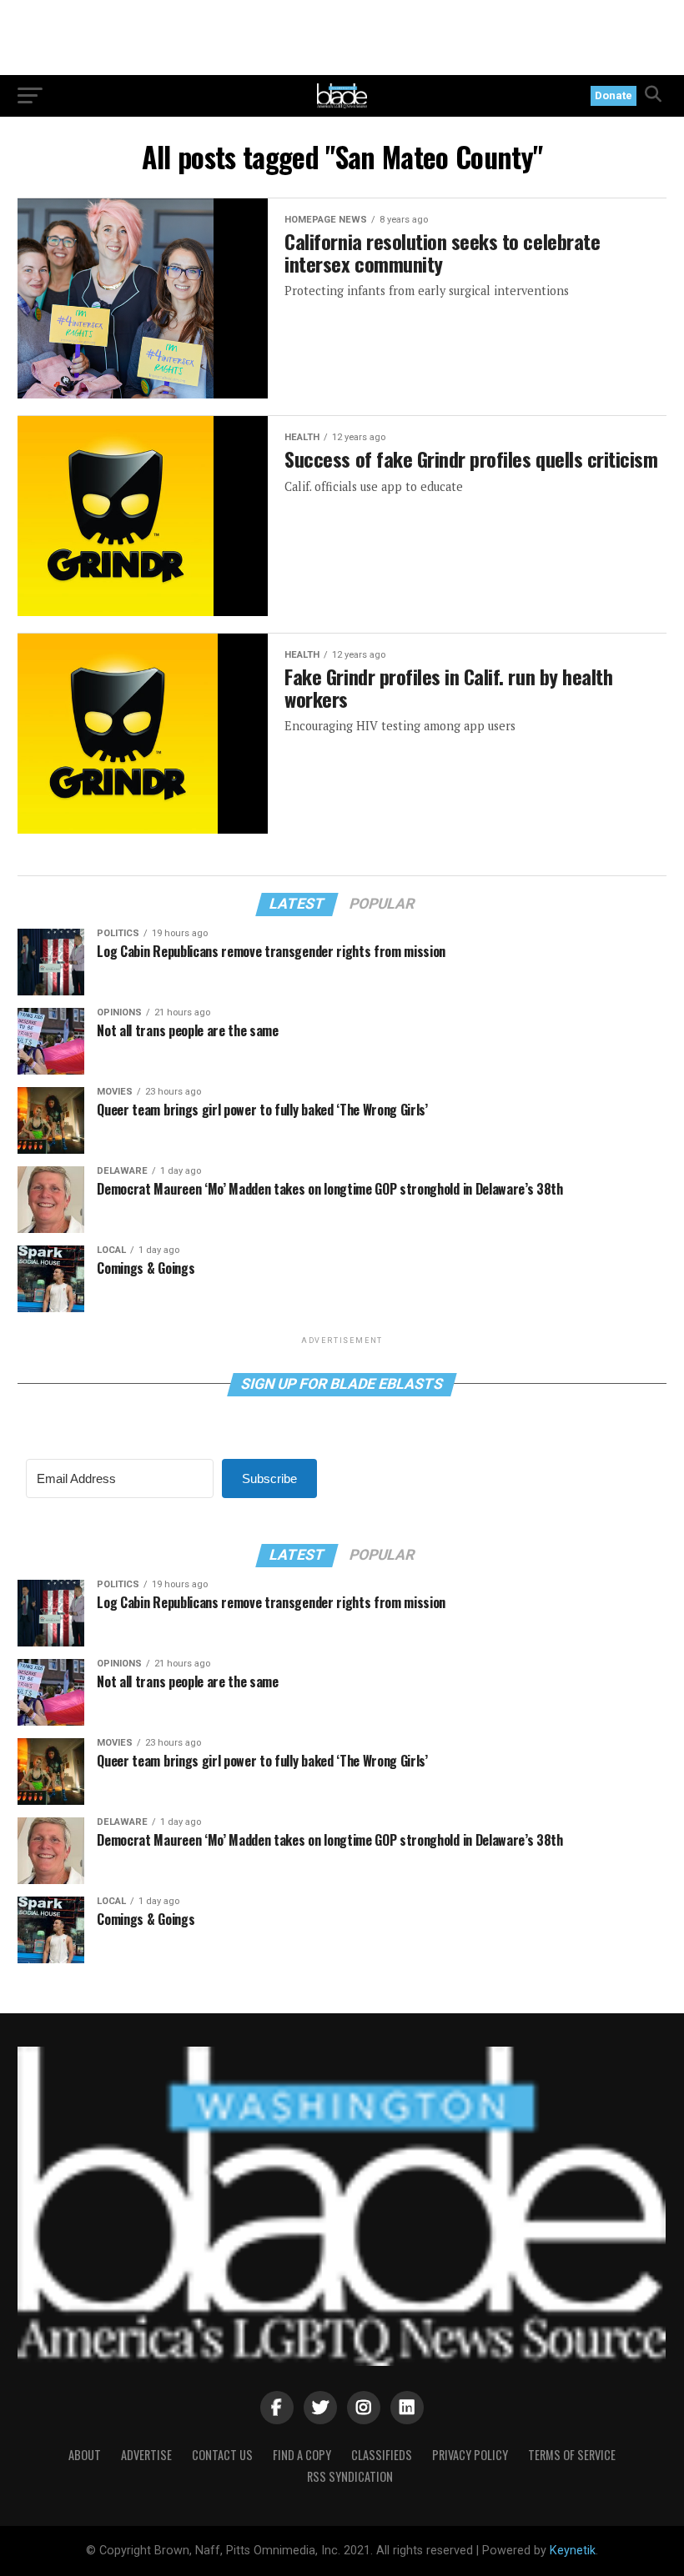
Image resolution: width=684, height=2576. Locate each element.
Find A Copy (302, 2455)
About (85, 2455)
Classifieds (382, 2455)
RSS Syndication (350, 2476)
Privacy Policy (470, 2455)
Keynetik (573, 2551)
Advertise (146, 2455)
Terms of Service (572, 2455)
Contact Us (222, 2455)
